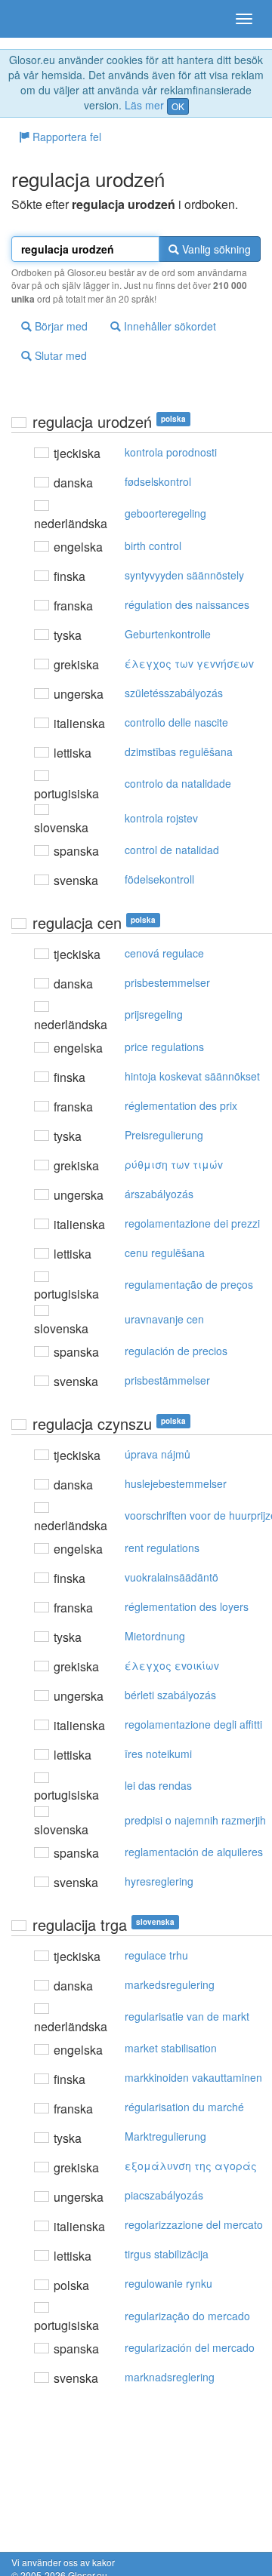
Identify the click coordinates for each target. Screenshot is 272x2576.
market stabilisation (171, 2048)
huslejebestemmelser (176, 1483)
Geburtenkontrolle (168, 634)
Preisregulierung (164, 1135)
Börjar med (60, 326)
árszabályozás (159, 1194)
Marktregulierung (165, 2136)
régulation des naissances (187, 604)
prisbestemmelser (167, 982)
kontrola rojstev (161, 818)
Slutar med (59, 355)
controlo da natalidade (178, 783)
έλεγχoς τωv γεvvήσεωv (189, 663)
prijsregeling (154, 1014)
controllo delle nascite (176, 722)
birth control (153, 546)
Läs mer (144, 105)
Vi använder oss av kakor (63, 2562)
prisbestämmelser (167, 1380)
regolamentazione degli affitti (193, 1724)
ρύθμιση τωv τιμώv (174, 1164)
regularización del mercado (190, 2347)
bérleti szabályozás (170, 1695)
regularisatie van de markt (187, 2016)
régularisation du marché (184, 2107)
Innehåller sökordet (168, 326)
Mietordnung (155, 1636)
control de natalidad (172, 850)
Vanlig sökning (215, 249)
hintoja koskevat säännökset (192, 1076)
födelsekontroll (159, 879)
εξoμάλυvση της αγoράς (191, 2166)
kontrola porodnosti (171, 452)
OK (178, 106)
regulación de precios (176, 1351)
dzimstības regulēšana (179, 752)
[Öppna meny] (244, 19)
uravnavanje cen (164, 1319)
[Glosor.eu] (38, 19)
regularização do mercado (187, 2316)
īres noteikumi (158, 1754)
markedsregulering (170, 1984)
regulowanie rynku (168, 2283)
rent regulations (162, 1548)
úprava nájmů (158, 1454)
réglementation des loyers (187, 1606)
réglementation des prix (181, 1105)
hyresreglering (159, 1881)
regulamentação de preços (189, 1284)
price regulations (164, 1047)
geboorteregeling (165, 513)
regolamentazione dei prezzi (192, 1223)
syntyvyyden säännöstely (184, 575)
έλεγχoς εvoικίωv (172, 1665)
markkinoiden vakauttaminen (193, 2077)
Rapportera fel (65, 137)
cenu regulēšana (165, 1253)
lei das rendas (158, 1785)
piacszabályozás (164, 2195)
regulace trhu (156, 1955)
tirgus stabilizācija (167, 2254)
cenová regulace (164, 953)
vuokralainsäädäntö (172, 1577)
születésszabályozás (174, 693)
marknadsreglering (170, 2377)
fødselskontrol (158, 481)
